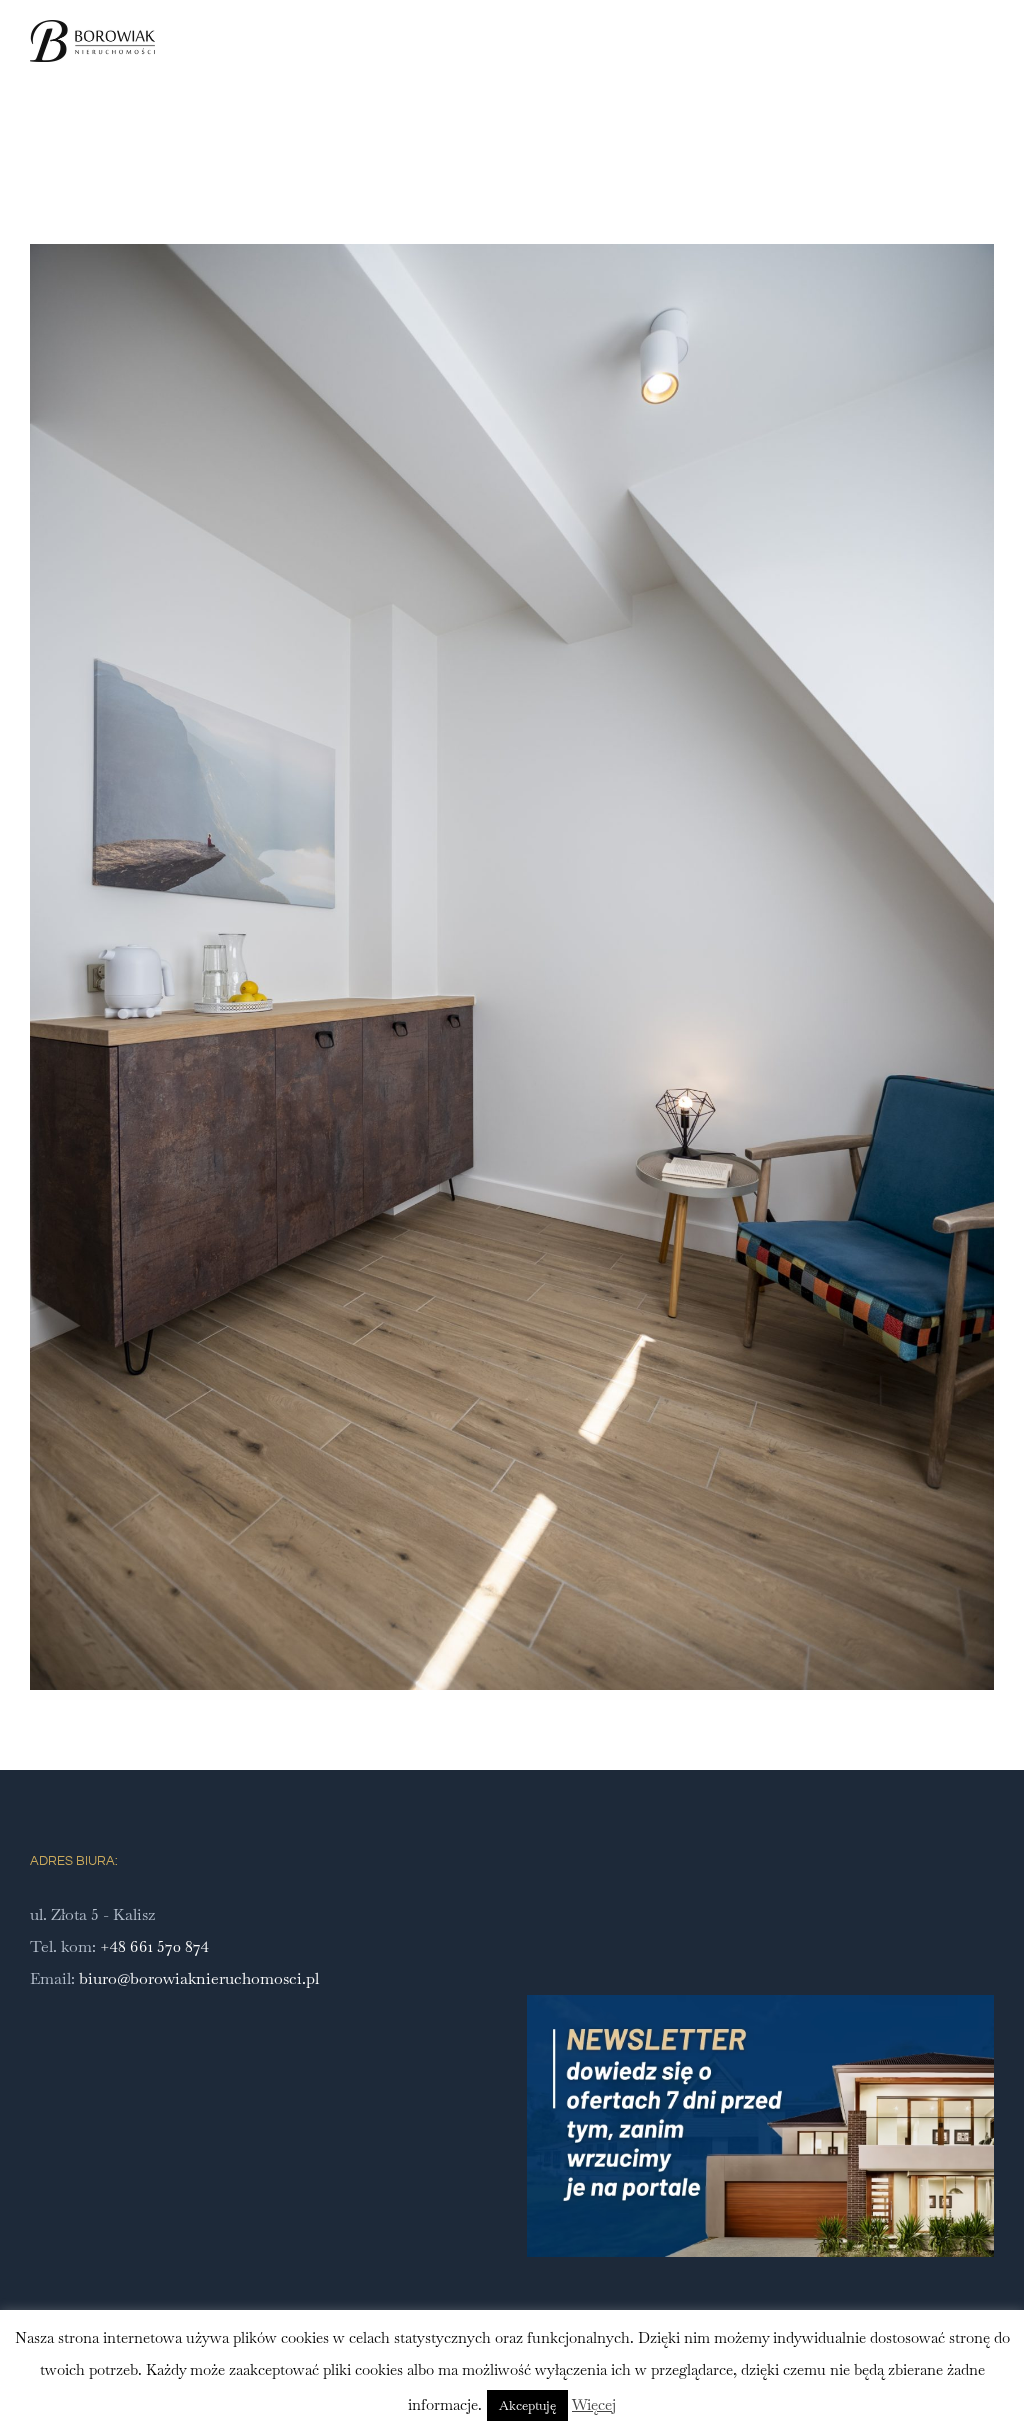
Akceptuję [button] (527, 2405)
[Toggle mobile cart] (950, 63)
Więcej (594, 2404)
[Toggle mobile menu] (986, 63)
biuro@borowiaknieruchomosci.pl (199, 1978)
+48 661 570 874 (154, 1946)
